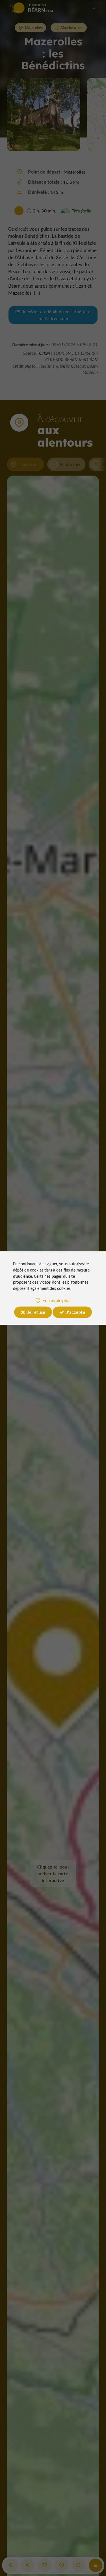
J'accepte (75, 1312)
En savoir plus (56, 1300)
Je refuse (36, 1312)
